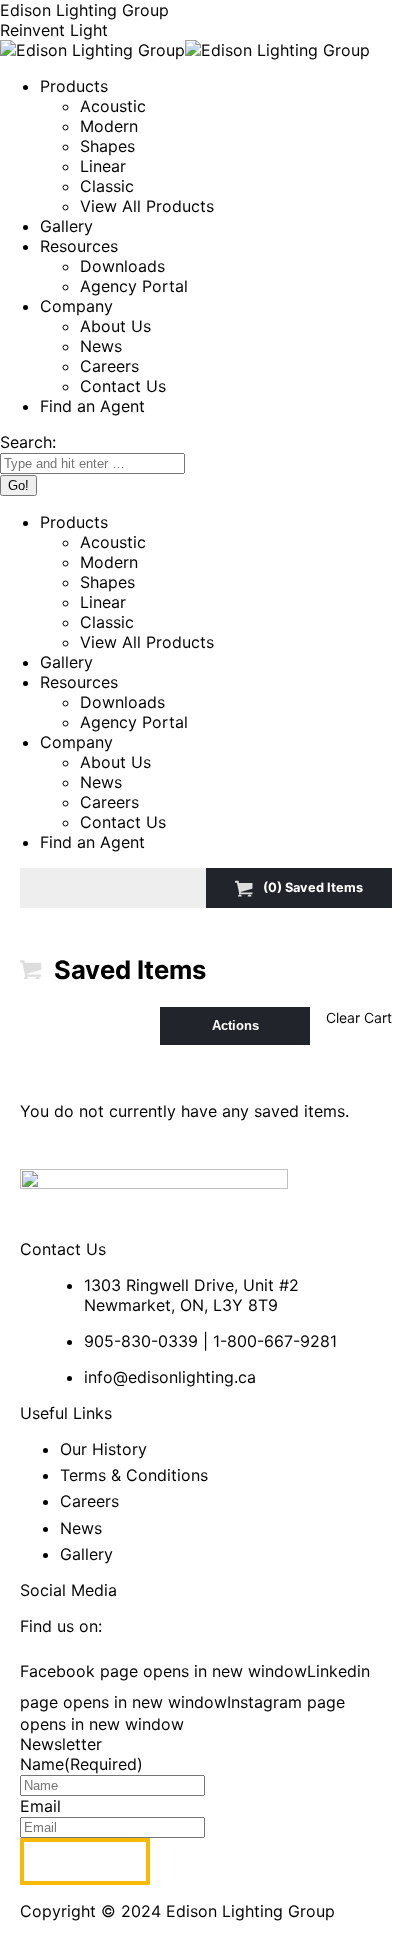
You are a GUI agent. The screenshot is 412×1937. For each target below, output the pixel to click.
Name (81, 1764)
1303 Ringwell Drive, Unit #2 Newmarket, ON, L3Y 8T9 (191, 1295)
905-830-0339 (141, 1341)
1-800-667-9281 (275, 1341)
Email (40, 1806)
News (81, 1528)
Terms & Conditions (134, 1475)
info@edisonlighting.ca (170, 1377)
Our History (103, 1449)
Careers (89, 1501)
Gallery (86, 1554)
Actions (235, 1025)
